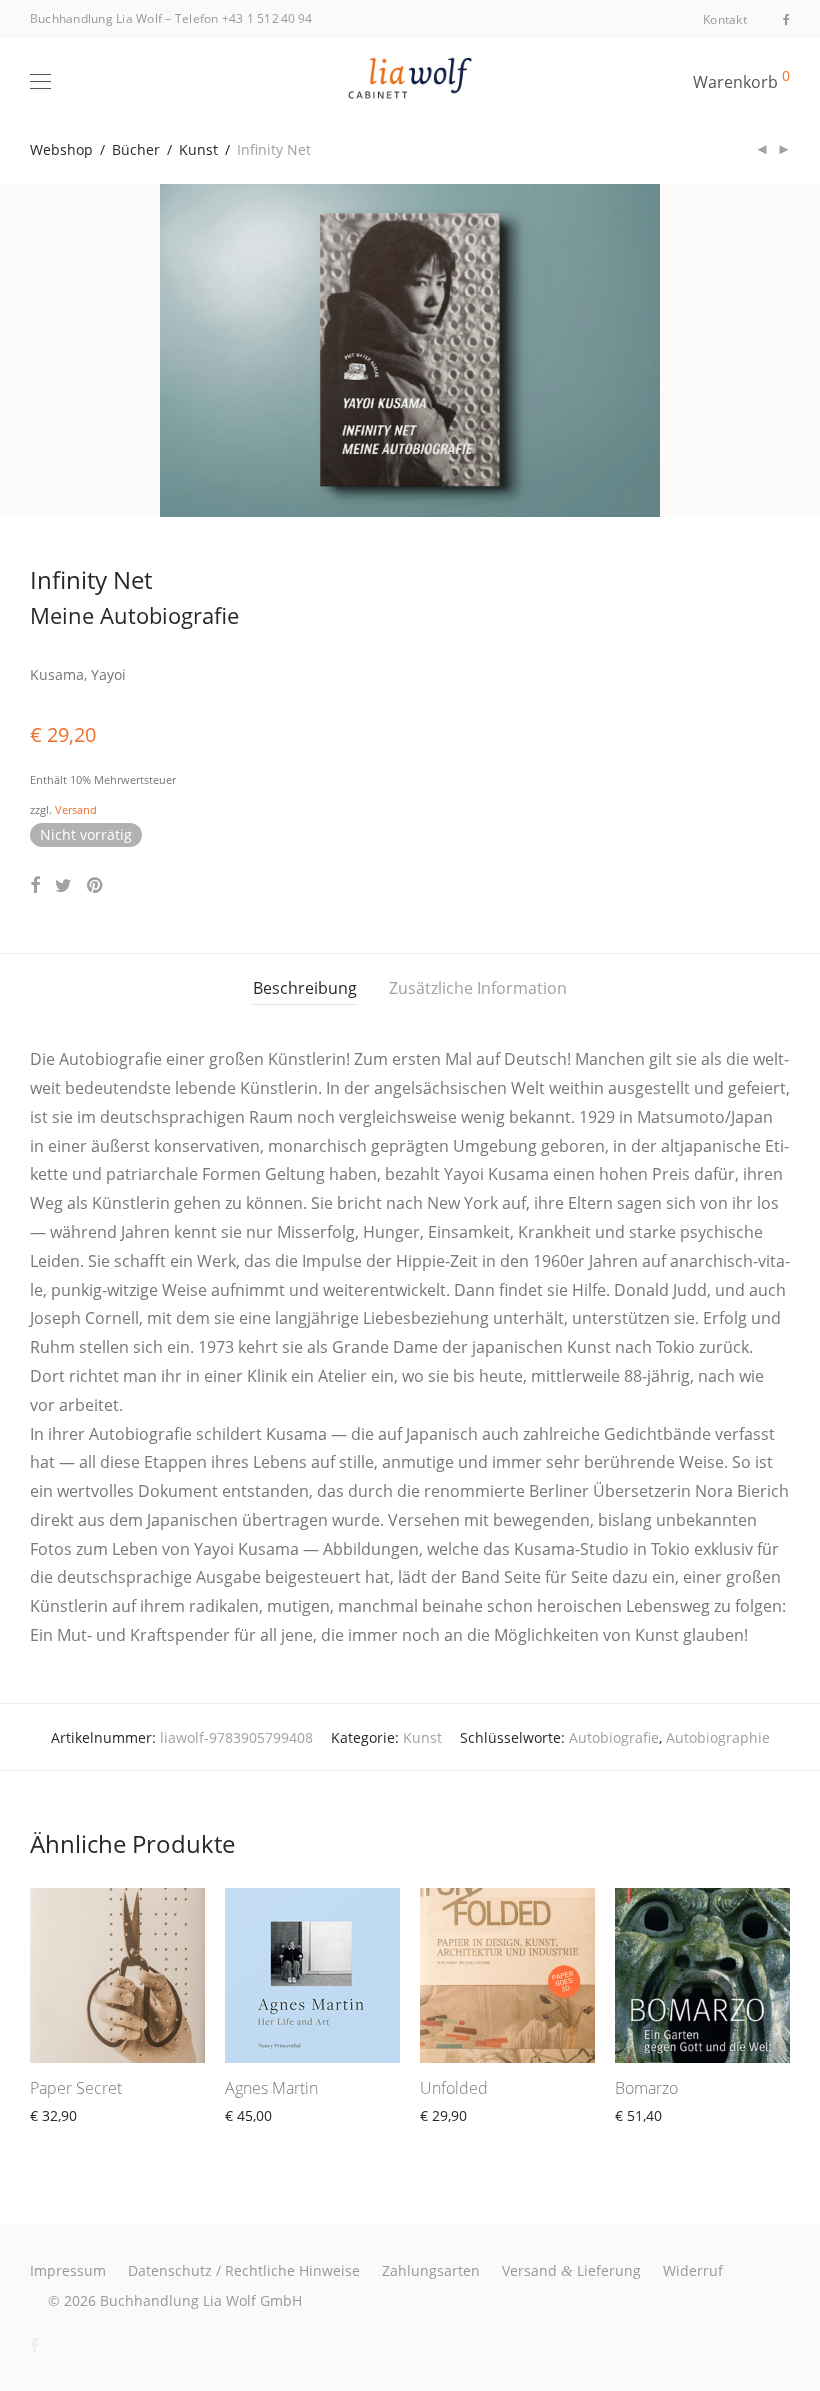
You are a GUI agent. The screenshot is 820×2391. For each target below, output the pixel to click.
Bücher (136, 149)
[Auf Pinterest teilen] (96, 885)
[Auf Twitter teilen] (63, 885)
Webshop (61, 149)
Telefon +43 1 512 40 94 (244, 18)
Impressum (68, 2270)
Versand (76, 809)
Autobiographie (718, 1737)
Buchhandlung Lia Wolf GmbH (201, 2300)
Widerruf (693, 2270)
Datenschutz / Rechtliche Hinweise (244, 2270)
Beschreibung (305, 988)
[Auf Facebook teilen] (35, 885)
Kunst (198, 149)
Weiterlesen (60, 2138)
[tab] (305, 988)
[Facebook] (786, 18)
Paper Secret (76, 2088)
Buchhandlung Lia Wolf (96, 18)
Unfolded (454, 2088)
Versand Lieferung (571, 2270)
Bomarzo (646, 2088)
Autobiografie (614, 1737)
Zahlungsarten (431, 2270)
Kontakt (725, 20)
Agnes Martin (271, 2088)
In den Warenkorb (275, 2138)
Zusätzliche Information (478, 988)
